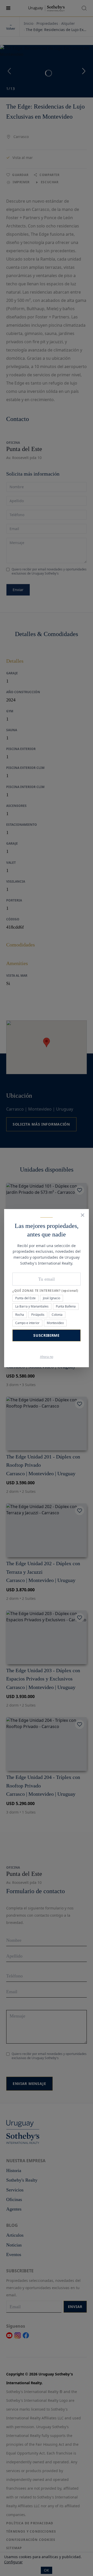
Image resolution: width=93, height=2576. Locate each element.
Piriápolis (38, 1315)
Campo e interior (27, 1323)
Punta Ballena (66, 1306)
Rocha (20, 1315)
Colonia (57, 1315)
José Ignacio (52, 1298)
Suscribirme (47, 1335)
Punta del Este (25, 1298)
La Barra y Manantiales (32, 1306)
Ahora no (47, 1357)
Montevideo (55, 1323)
